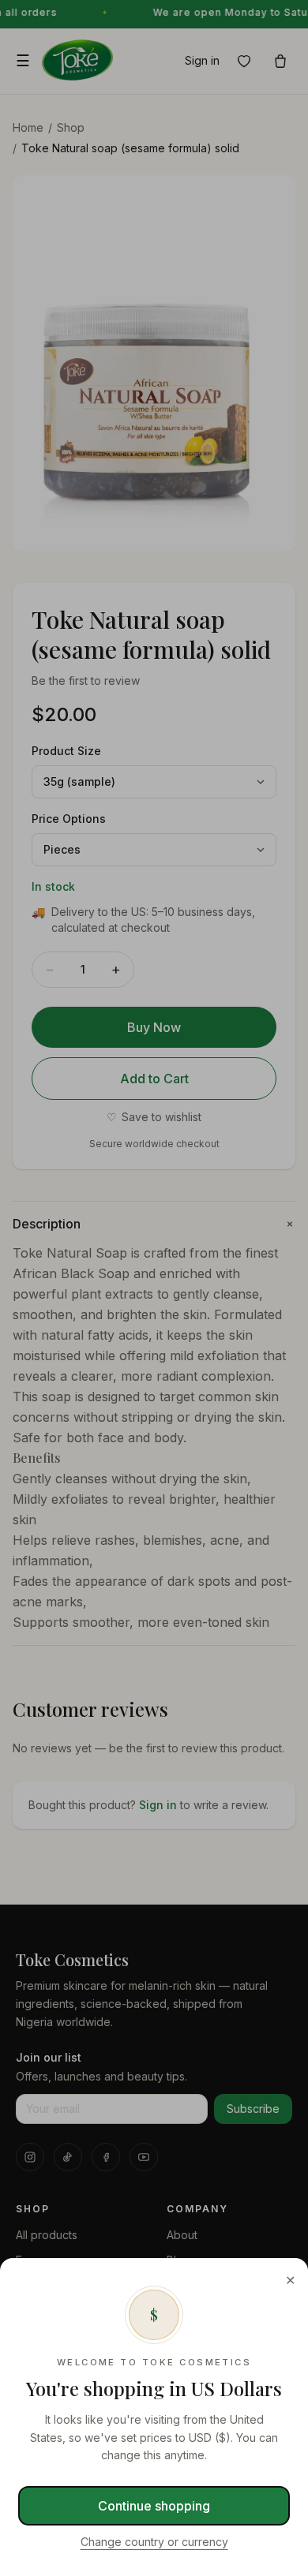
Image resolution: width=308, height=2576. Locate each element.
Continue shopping (154, 2506)
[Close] (154, 1288)
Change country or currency (154, 2542)
